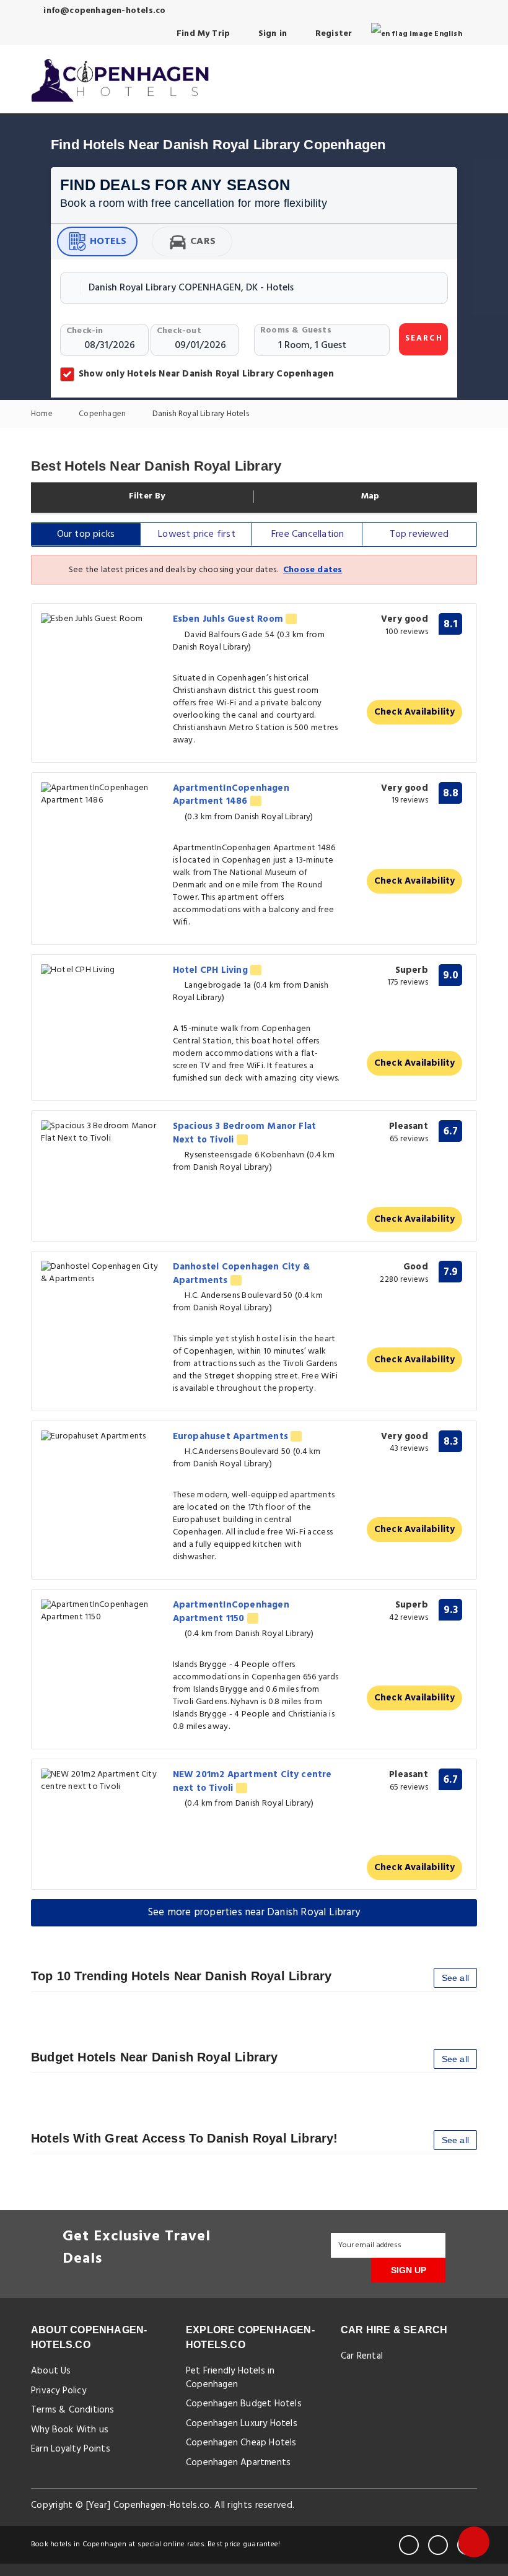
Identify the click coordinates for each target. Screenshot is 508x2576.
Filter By (146, 497)
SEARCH (424, 338)
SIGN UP (409, 2270)
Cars (203, 241)
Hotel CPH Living (212, 970)
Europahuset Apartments (232, 1437)
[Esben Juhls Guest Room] (103, 620)
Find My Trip (202, 34)
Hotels (108, 241)
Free (308, 534)
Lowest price (197, 534)
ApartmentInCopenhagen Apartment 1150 (231, 1612)
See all (455, 1978)
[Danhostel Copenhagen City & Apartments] (103, 1273)
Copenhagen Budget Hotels (244, 2404)
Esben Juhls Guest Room (230, 619)
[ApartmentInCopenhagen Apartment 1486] (103, 794)
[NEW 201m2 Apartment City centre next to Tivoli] (103, 1781)
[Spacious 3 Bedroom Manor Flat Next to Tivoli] (103, 1133)
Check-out (179, 331)
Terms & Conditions (73, 2410)
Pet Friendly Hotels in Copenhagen (230, 2378)
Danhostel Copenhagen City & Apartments (241, 1273)
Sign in (272, 34)
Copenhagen (103, 415)
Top (419, 534)
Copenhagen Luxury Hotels (242, 2424)
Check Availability (415, 712)
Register (333, 34)
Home (43, 415)
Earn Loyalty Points (71, 2449)
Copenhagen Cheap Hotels (241, 2443)
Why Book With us (70, 2430)
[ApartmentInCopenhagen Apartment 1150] (103, 1611)
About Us (51, 2371)
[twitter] (438, 2545)
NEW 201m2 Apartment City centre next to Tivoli (252, 1781)
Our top (86, 534)
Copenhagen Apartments (238, 2463)
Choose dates (313, 570)
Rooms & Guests (296, 330)
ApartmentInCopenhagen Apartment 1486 (231, 795)
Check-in (85, 331)
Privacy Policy (59, 2391)
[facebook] (409, 2545)
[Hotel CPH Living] (103, 971)
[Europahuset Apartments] (103, 1437)
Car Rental (362, 2356)
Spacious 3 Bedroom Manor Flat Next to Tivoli (245, 1133)
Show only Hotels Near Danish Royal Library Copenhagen (206, 374)
